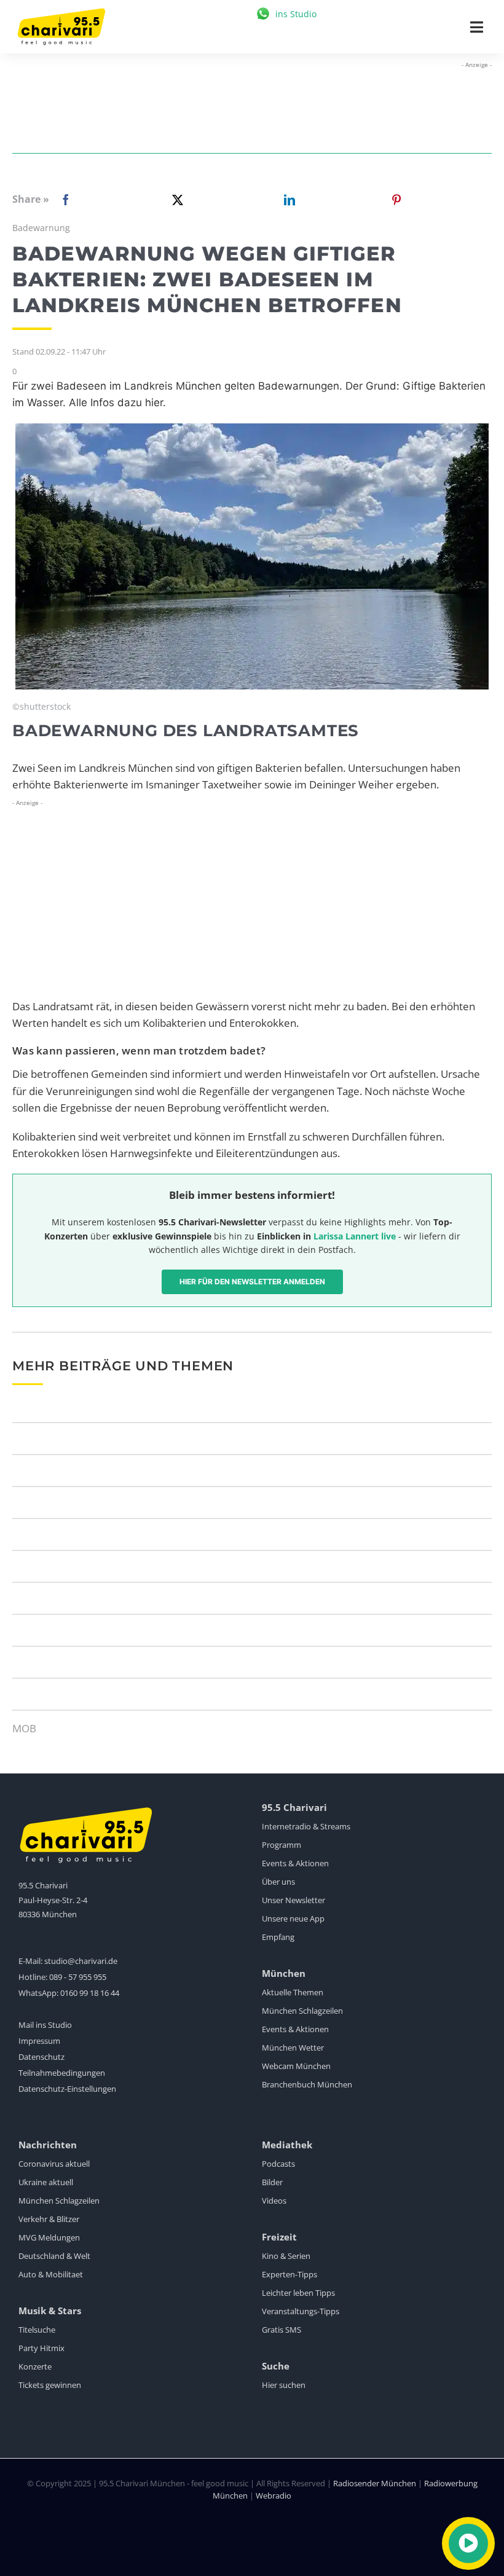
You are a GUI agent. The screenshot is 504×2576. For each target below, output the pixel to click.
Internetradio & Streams (306, 1826)
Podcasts (278, 2164)
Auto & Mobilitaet (51, 2274)
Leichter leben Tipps (298, 2293)
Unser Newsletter (293, 1900)
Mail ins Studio (45, 2025)
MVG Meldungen (49, 2237)
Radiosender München (375, 2483)
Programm (282, 1845)
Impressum (39, 2041)
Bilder (272, 2182)
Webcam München (296, 2066)
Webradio (274, 2495)
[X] (175, 200)
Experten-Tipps (289, 2274)
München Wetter (293, 2048)
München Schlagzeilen (302, 2011)
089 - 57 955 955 (78, 1977)
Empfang (278, 1937)
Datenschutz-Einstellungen (67, 2089)
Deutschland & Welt (54, 2256)
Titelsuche (37, 2330)
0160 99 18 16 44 (90, 1993)
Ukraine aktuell (46, 2182)
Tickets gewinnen (50, 2385)
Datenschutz (41, 2057)
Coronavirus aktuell (54, 2164)
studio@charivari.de (81, 1961)
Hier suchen (284, 2385)
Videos (274, 2201)
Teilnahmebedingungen (62, 2073)
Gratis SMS (282, 2330)
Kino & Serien (286, 2256)
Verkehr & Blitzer (49, 2219)
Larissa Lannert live (355, 1236)
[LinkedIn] (287, 200)
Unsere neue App (293, 1918)
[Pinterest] (396, 200)
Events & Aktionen (295, 1863)
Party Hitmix (41, 2348)
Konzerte (35, 2366)
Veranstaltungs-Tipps (301, 2311)
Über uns (278, 1882)
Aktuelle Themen (293, 1992)
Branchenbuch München (307, 2084)
